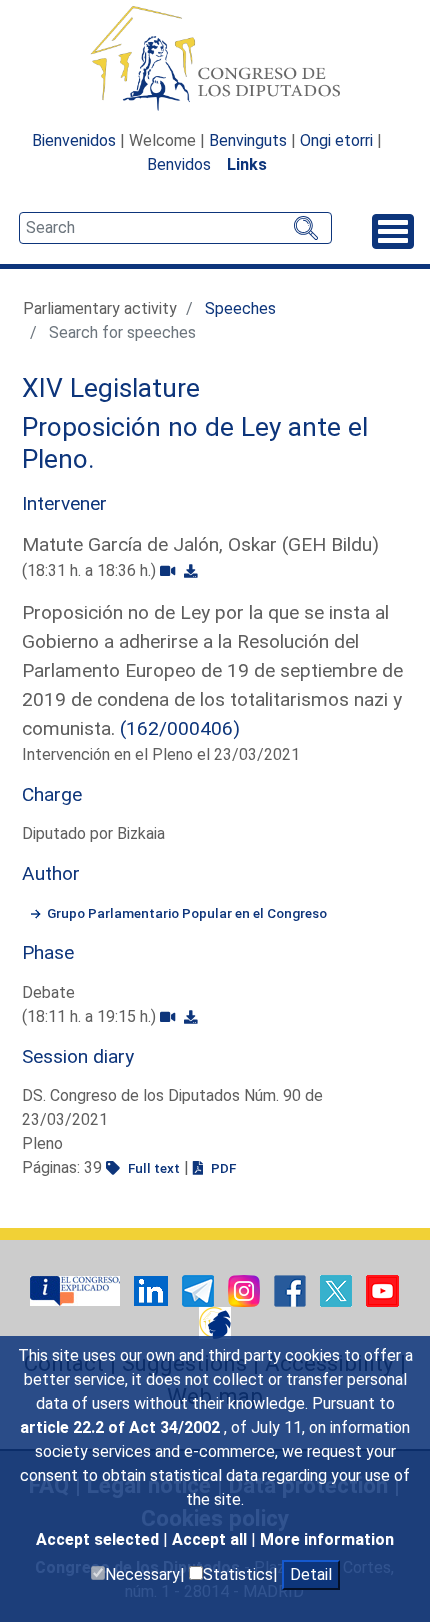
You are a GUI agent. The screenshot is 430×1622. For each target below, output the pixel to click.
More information (327, 1539)
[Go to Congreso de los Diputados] (215, 58)
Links (247, 164)
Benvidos (179, 164)
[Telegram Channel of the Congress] (200, 1289)
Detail (311, 1574)
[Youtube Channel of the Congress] (382, 1289)
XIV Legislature (111, 388)
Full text (152, 1168)
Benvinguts (248, 140)
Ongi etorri (336, 140)
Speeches (240, 308)
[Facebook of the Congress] (292, 1289)
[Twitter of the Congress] (338, 1289)
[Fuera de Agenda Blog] (215, 1321)
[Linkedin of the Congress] (153, 1289)
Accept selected (99, 1539)
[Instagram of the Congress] (246, 1289)
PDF (222, 1168)
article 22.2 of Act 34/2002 (122, 1427)
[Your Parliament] (77, 1289)
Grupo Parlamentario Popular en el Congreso (187, 913)
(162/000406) (180, 728)
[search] (175, 228)
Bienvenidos (74, 140)
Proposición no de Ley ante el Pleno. (195, 443)
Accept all (211, 1539)
